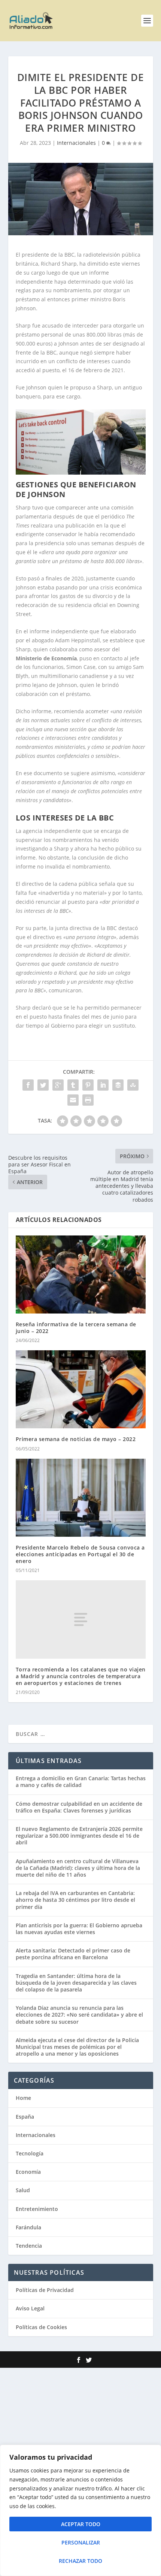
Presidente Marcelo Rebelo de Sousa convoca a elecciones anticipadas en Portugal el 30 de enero (80, 1554)
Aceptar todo (81, 2524)
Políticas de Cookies (41, 2327)
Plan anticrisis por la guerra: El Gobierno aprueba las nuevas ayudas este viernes (79, 1929)
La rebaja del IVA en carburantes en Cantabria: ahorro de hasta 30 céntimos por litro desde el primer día (75, 1900)
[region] (80, 2510)
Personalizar (81, 2542)
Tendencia (29, 2246)
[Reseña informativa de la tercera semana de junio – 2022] (81, 1274)
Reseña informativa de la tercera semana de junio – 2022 (76, 1328)
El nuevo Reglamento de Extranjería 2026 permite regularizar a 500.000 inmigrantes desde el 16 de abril (79, 1836)
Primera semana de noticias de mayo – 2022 (76, 1439)
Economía (28, 2172)
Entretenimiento (37, 2209)
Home (23, 2098)
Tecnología (30, 2153)
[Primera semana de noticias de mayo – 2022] (81, 1389)
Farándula (28, 2227)
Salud (23, 2190)
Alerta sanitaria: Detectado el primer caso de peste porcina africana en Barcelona (73, 1954)
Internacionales (76, 143)
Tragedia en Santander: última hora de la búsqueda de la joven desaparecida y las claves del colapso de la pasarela (76, 1983)
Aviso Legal (30, 2308)
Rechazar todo (80, 2561)
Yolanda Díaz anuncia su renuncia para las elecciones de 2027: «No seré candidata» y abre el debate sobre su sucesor (79, 2015)
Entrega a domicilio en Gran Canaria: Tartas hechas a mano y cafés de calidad (81, 1782)
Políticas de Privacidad (45, 2290)
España (25, 2117)
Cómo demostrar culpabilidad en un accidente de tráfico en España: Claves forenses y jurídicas (79, 1807)
